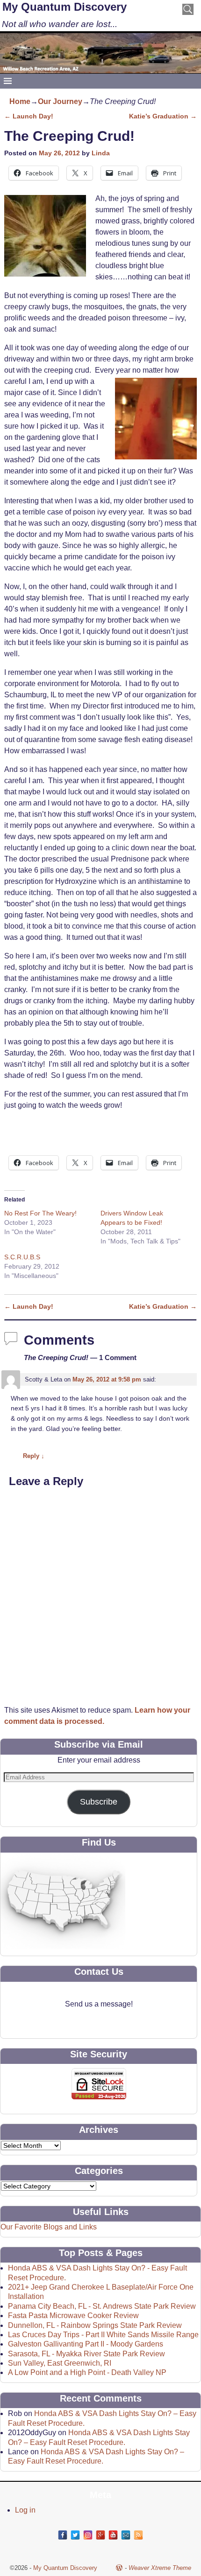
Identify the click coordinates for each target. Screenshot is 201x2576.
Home (20, 101)
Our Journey (60, 101)
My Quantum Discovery (65, 7)
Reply (34, 1456)
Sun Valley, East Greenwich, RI (60, 2363)
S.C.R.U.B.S (22, 1257)
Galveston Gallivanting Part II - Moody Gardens (86, 2344)
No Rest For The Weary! (40, 1213)
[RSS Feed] (138, 2535)
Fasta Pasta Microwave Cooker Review (73, 2316)
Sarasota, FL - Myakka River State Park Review (86, 2354)
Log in (25, 2510)
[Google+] (100, 2535)
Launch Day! (29, 116)
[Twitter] (75, 2535)
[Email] (126, 2535)
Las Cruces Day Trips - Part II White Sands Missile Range (103, 2335)
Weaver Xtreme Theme (160, 2568)
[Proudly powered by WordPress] (119, 2568)
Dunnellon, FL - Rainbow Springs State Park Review (95, 2325)
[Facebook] (63, 2535)
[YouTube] (113, 2535)
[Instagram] (88, 2535)
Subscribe (99, 1802)
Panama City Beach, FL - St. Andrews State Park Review (102, 2306)
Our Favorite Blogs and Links (49, 2227)
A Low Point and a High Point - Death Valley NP (87, 2372)
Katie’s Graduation (163, 116)
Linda (101, 153)
